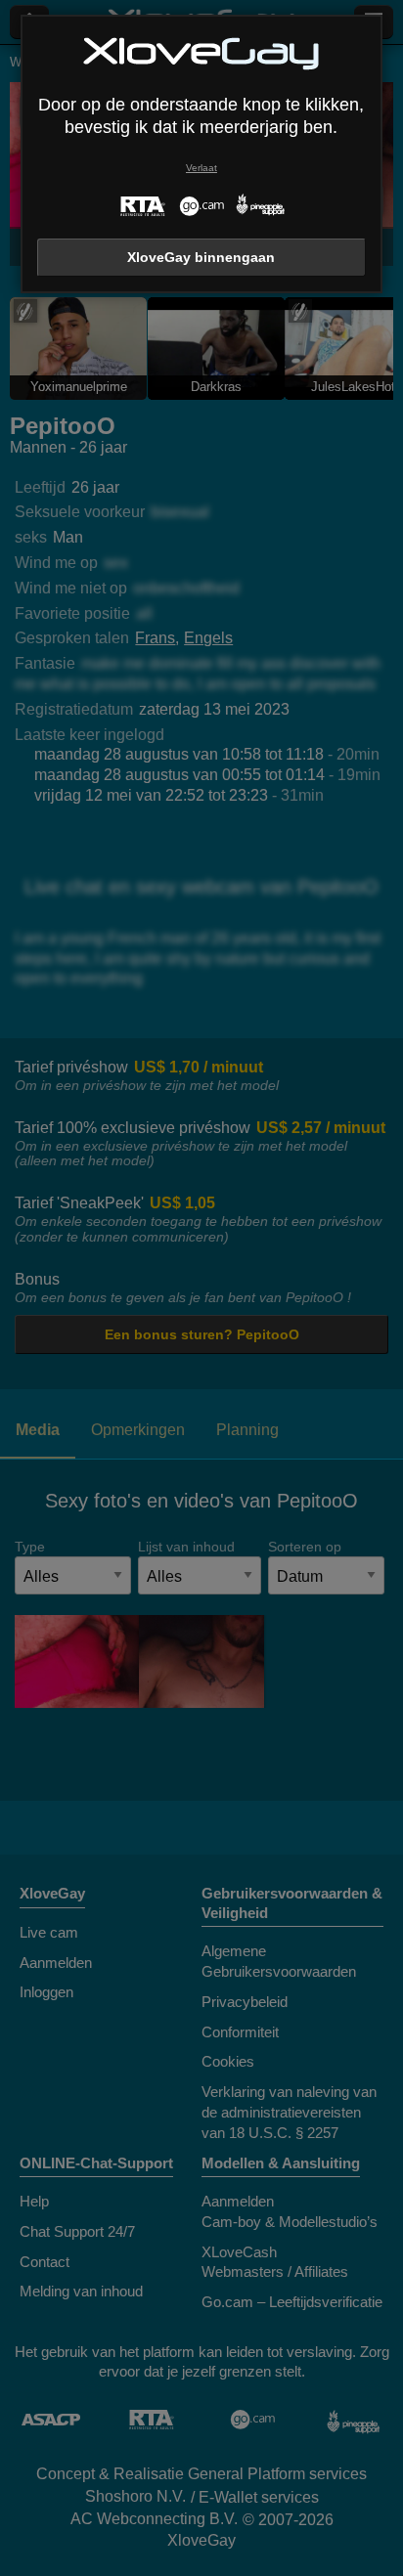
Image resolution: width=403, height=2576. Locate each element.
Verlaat (201, 168)
